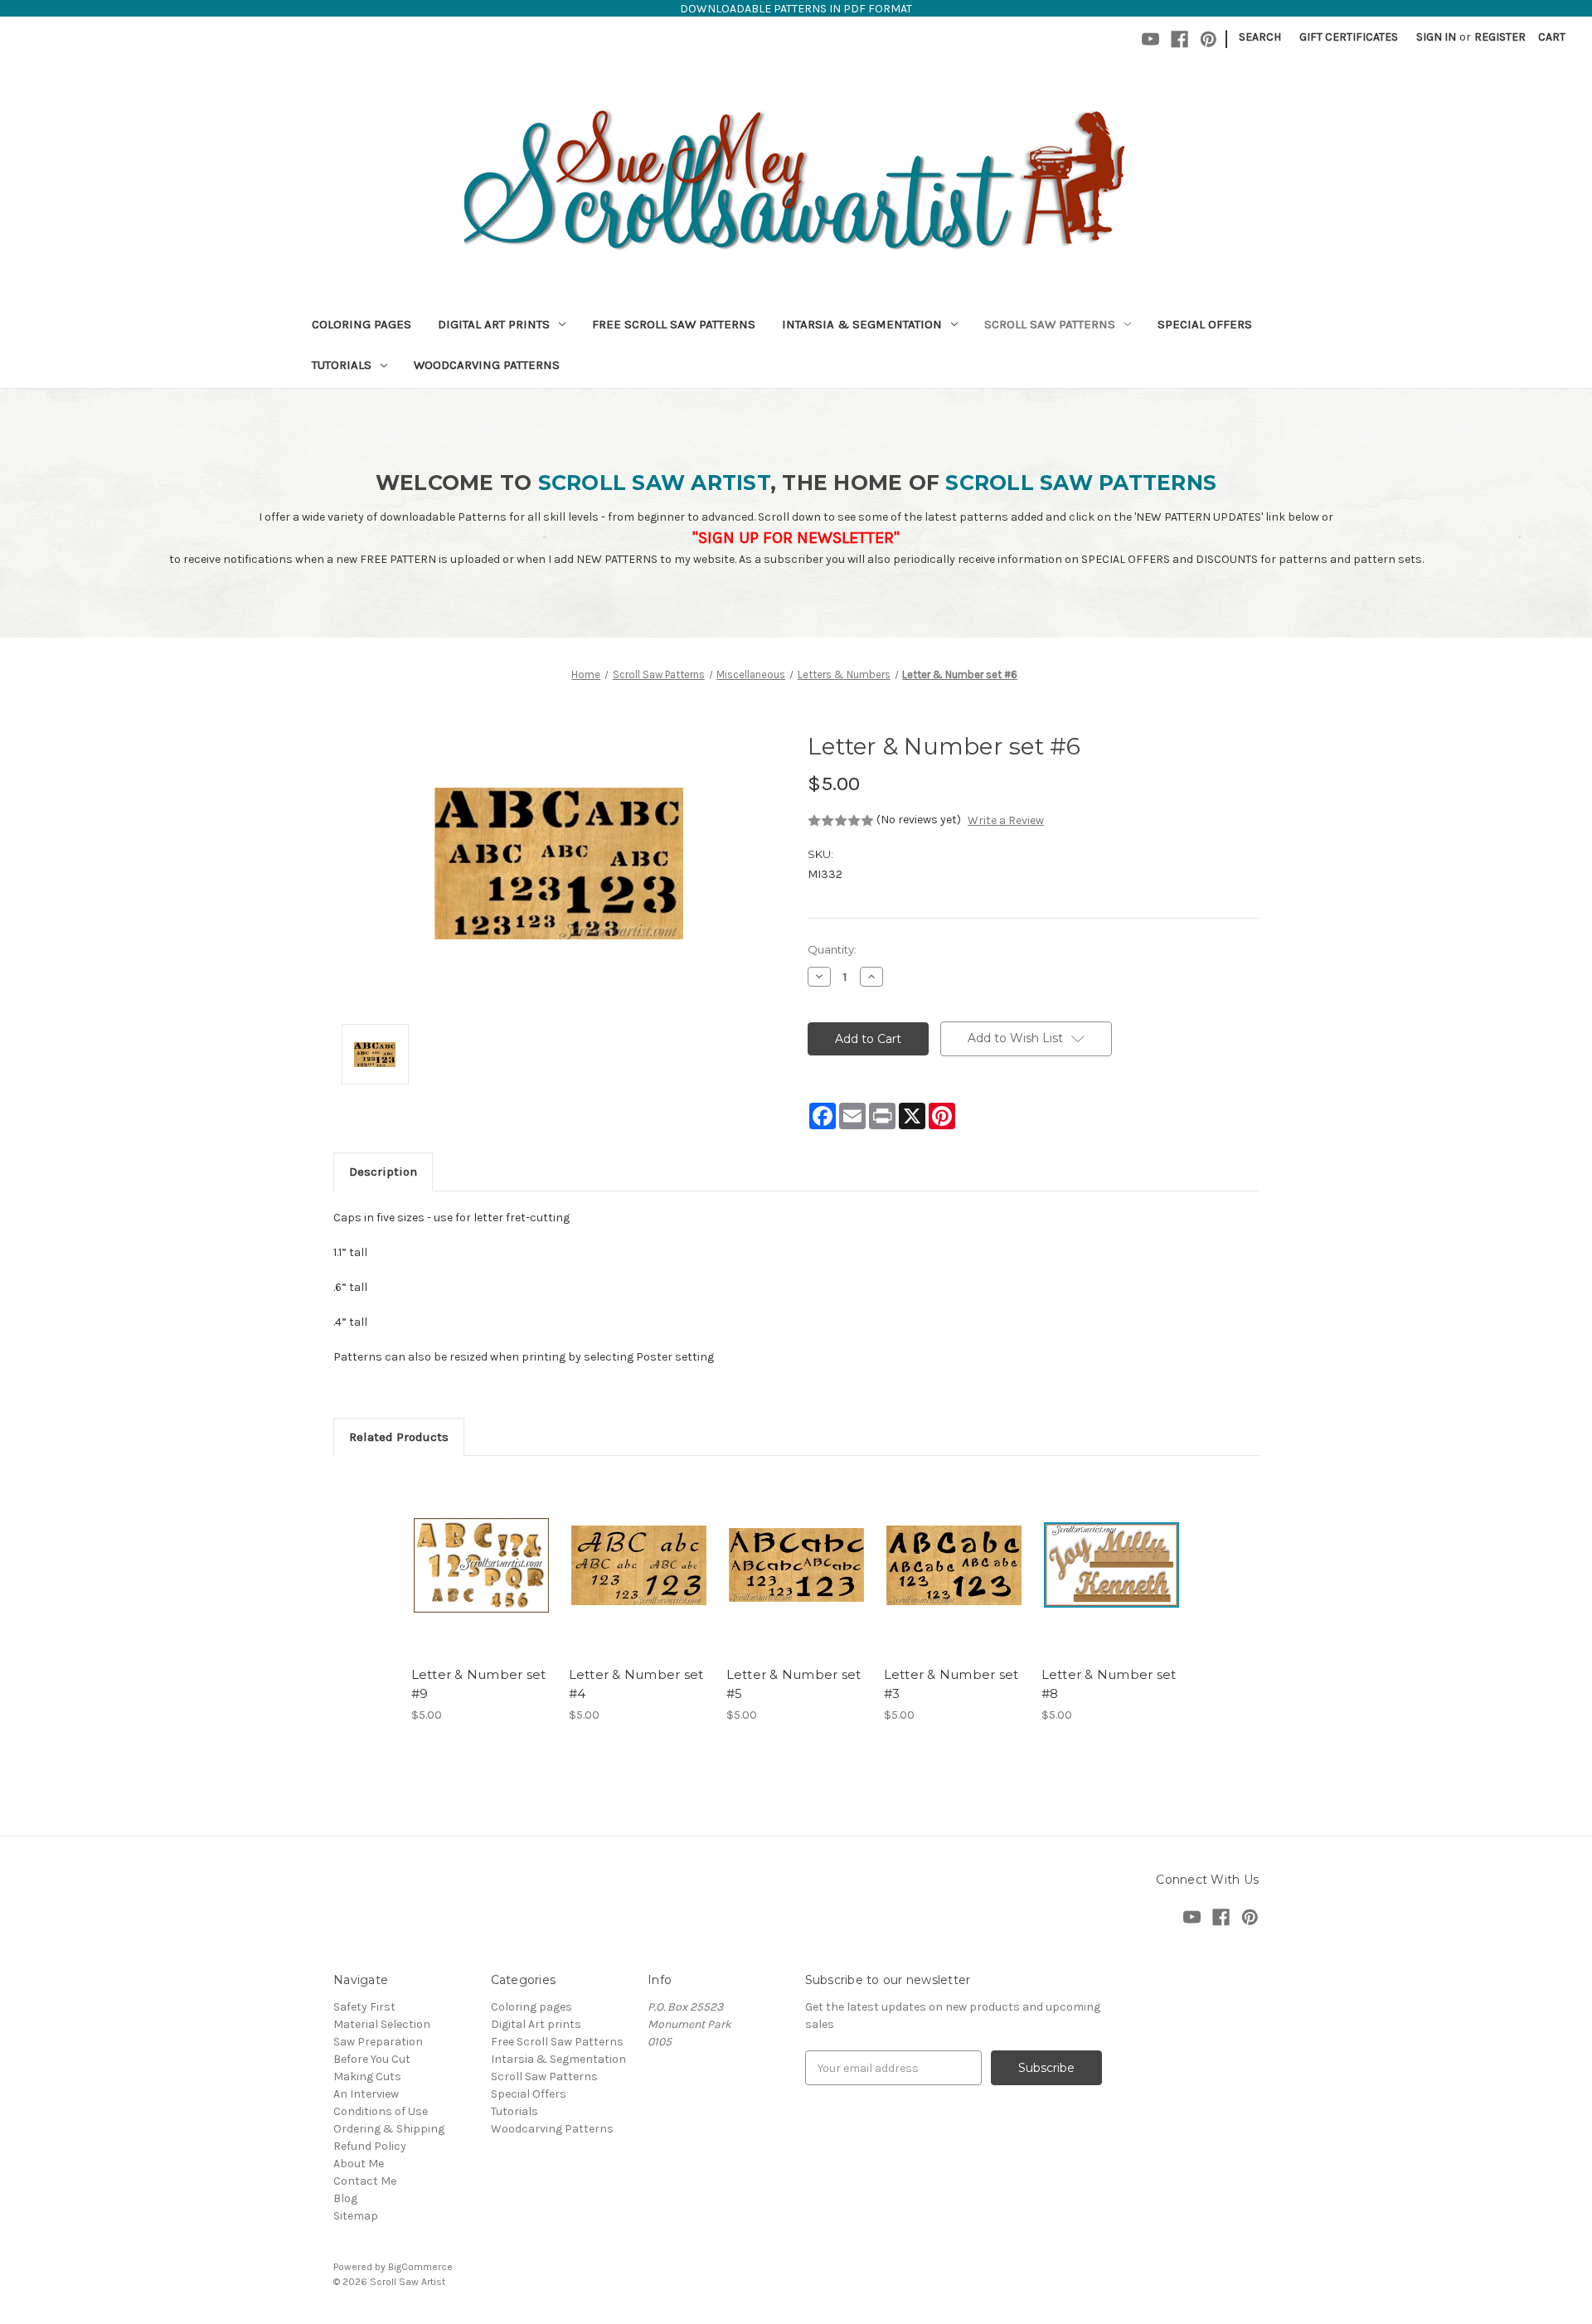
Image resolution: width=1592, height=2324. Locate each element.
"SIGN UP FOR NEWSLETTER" (796, 538)
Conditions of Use (381, 2111)
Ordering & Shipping (389, 2129)
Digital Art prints (494, 324)
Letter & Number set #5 (794, 1684)
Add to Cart (481, 1579)
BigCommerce (420, 2267)
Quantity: (832, 949)
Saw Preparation (378, 2042)
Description (383, 1172)
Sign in (1436, 37)
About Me (359, 2164)
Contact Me (365, 2181)
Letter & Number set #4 (636, 1684)
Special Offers (1205, 324)
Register (1500, 37)
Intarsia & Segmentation (862, 324)
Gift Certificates (1349, 37)
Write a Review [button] (1006, 820)
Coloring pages (362, 324)
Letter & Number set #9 (479, 1684)
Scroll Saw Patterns (1050, 324)
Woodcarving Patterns (487, 365)
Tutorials (342, 365)
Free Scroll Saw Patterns (674, 324)
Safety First (364, 2007)
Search (1260, 37)
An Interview (366, 2094)
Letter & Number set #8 (1109, 1684)
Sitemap (356, 2216)
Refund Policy (370, 2146)
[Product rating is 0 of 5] (841, 821)
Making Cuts (367, 2077)
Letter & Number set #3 (951, 1684)
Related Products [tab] (399, 1437)
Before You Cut (372, 2059)
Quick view (480, 1550)
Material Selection (382, 2024)
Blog (345, 2198)
